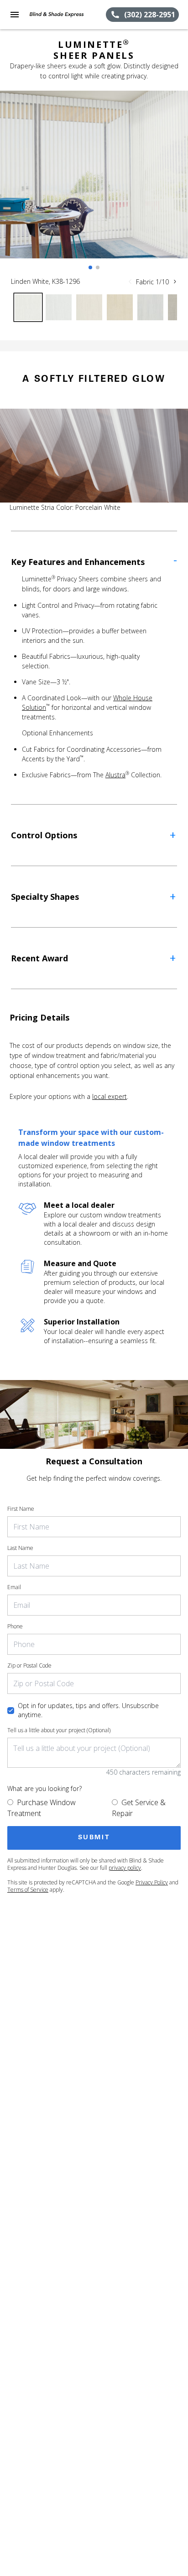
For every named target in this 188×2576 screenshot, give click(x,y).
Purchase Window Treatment (42, 1808)
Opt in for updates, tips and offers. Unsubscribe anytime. (88, 1710)
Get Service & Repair (139, 1808)
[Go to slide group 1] (90, 267)
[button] (15, 15)
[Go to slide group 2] (98, 267)
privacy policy (125, 1868)
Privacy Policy (152, 1882)
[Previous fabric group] (130, 282)
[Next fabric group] (175, 282)
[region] (94, 184)
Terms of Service (28, 1890)
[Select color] (28, 307)
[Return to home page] (57, 15)
